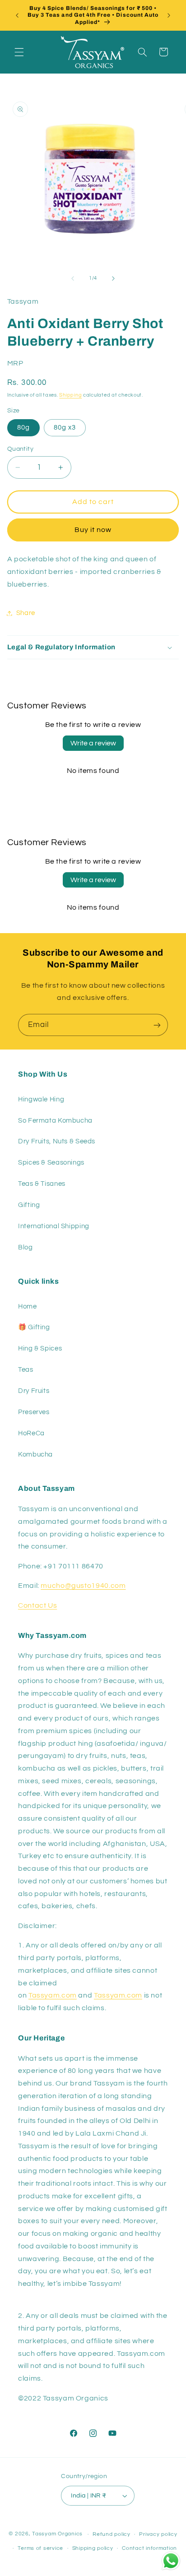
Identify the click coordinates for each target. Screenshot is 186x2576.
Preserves (34, 1412)
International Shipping (54, 1226)
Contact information (149, 2548)
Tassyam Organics (57, 2534)
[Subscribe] (157, 1025)
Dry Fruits (34, 1391)
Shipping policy (93, 2548)
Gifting (29, 1205)
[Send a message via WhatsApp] (171, 2561)
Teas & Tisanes (42, 1184)
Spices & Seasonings (51, 1163)
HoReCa (31, 1433)
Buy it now (93, 530)
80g (23, 428)
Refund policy (112, 2534)
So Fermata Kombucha (55, 1121)
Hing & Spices (40, 1348)
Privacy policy (158, 2534)
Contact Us (37, 1605)
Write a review (93, 743)
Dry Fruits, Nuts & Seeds (57, 1141)
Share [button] (26, 613)
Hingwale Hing (41, 1099)
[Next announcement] (169, 15)
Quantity (20, 449)
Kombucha (35, 1454)
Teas (26, 1370)
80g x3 (65, 428)
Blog (26, 1247)
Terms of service (40, 2548)
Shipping (70, 395)
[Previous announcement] (17, 15)
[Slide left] (73, 278)
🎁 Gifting (34, 1327)
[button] (19, 52)
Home (28, 1306)
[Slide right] (113, 278)
